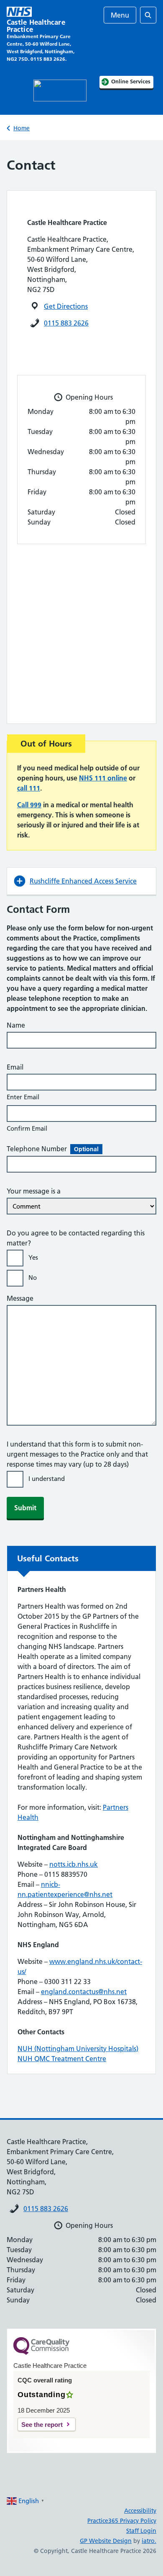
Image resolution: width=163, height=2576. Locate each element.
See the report (42, 2425)
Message (20, 1298)
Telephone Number (53, 1149)
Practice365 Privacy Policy (122, 2521)
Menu (120, 15)
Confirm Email (27, 1128)
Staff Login (141, 2531)
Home (22, 128)
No (33, 1278)
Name (16, 1025)
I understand (47, 1479)
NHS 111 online (103, 778)
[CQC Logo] (41, 2353)
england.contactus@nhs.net (84, 1992)
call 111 (29, 788)
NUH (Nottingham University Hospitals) (78, 2049)
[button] (81, 881)
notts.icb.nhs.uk (74, 1864)
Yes (33, 1257)
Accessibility (140, 2511)
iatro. (149, 2541)
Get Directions (66, 306)
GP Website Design (106, 2541)
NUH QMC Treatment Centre (62, 2059)
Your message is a (34, 1191)
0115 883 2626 (66, 323)
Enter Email (23, 1097)
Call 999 (29, 805)
